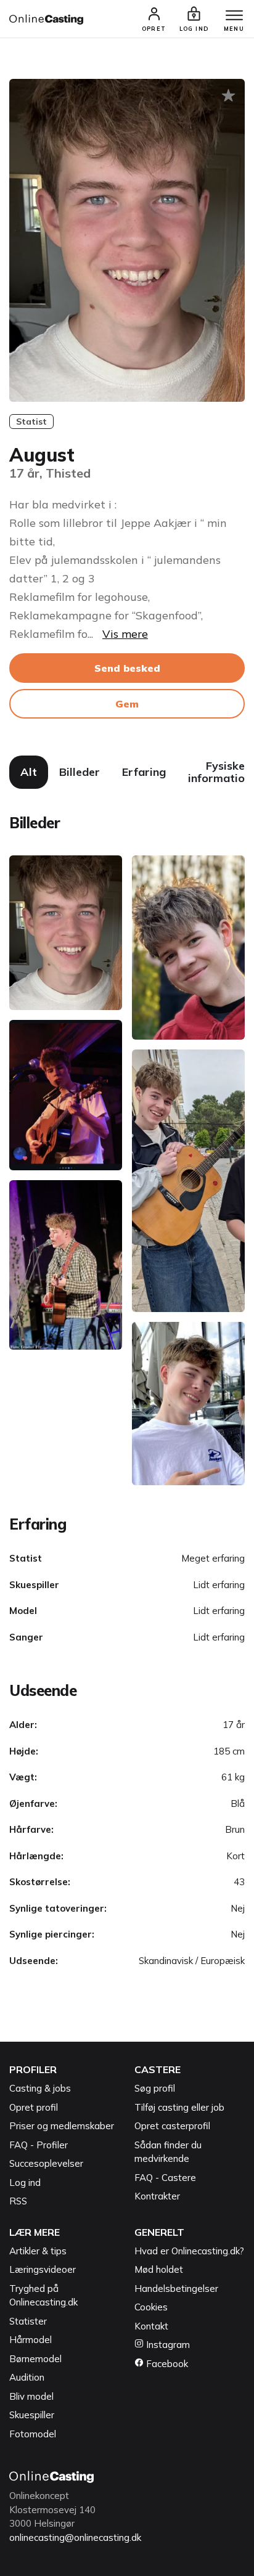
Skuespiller (32, 2415)
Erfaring (144, 772)
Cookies (151, 2307)
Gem (127, 704)
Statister (28, 2321)
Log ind (25, 2183)
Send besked (127, 668)
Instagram (167, 2345)
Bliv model (31, 2396)
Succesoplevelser (46, 2163)
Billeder (80, 772)
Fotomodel (33, 2434)
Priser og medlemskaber (62, 2126)
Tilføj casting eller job (179, 2107)
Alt (29, 772)
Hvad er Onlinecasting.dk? (189, 2251)
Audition (27, 2377)
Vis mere (125, 634)
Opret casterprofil (172, 2126)
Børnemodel (35, 2359)
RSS (18, 2201)
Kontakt (151, 2326)
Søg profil (155, 2088)
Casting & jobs (40, 2088)
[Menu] (234, 16)
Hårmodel (31, 2340)
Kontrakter (157, 2196)
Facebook (166, 2364)
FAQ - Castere (165, 2178)
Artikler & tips (38, 2251)
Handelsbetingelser (176, 2289)
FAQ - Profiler (39, 2145)
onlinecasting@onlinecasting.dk (75, 2537)
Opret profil (34, 2107)
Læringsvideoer (43, 2269)
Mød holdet (159, 2269)
